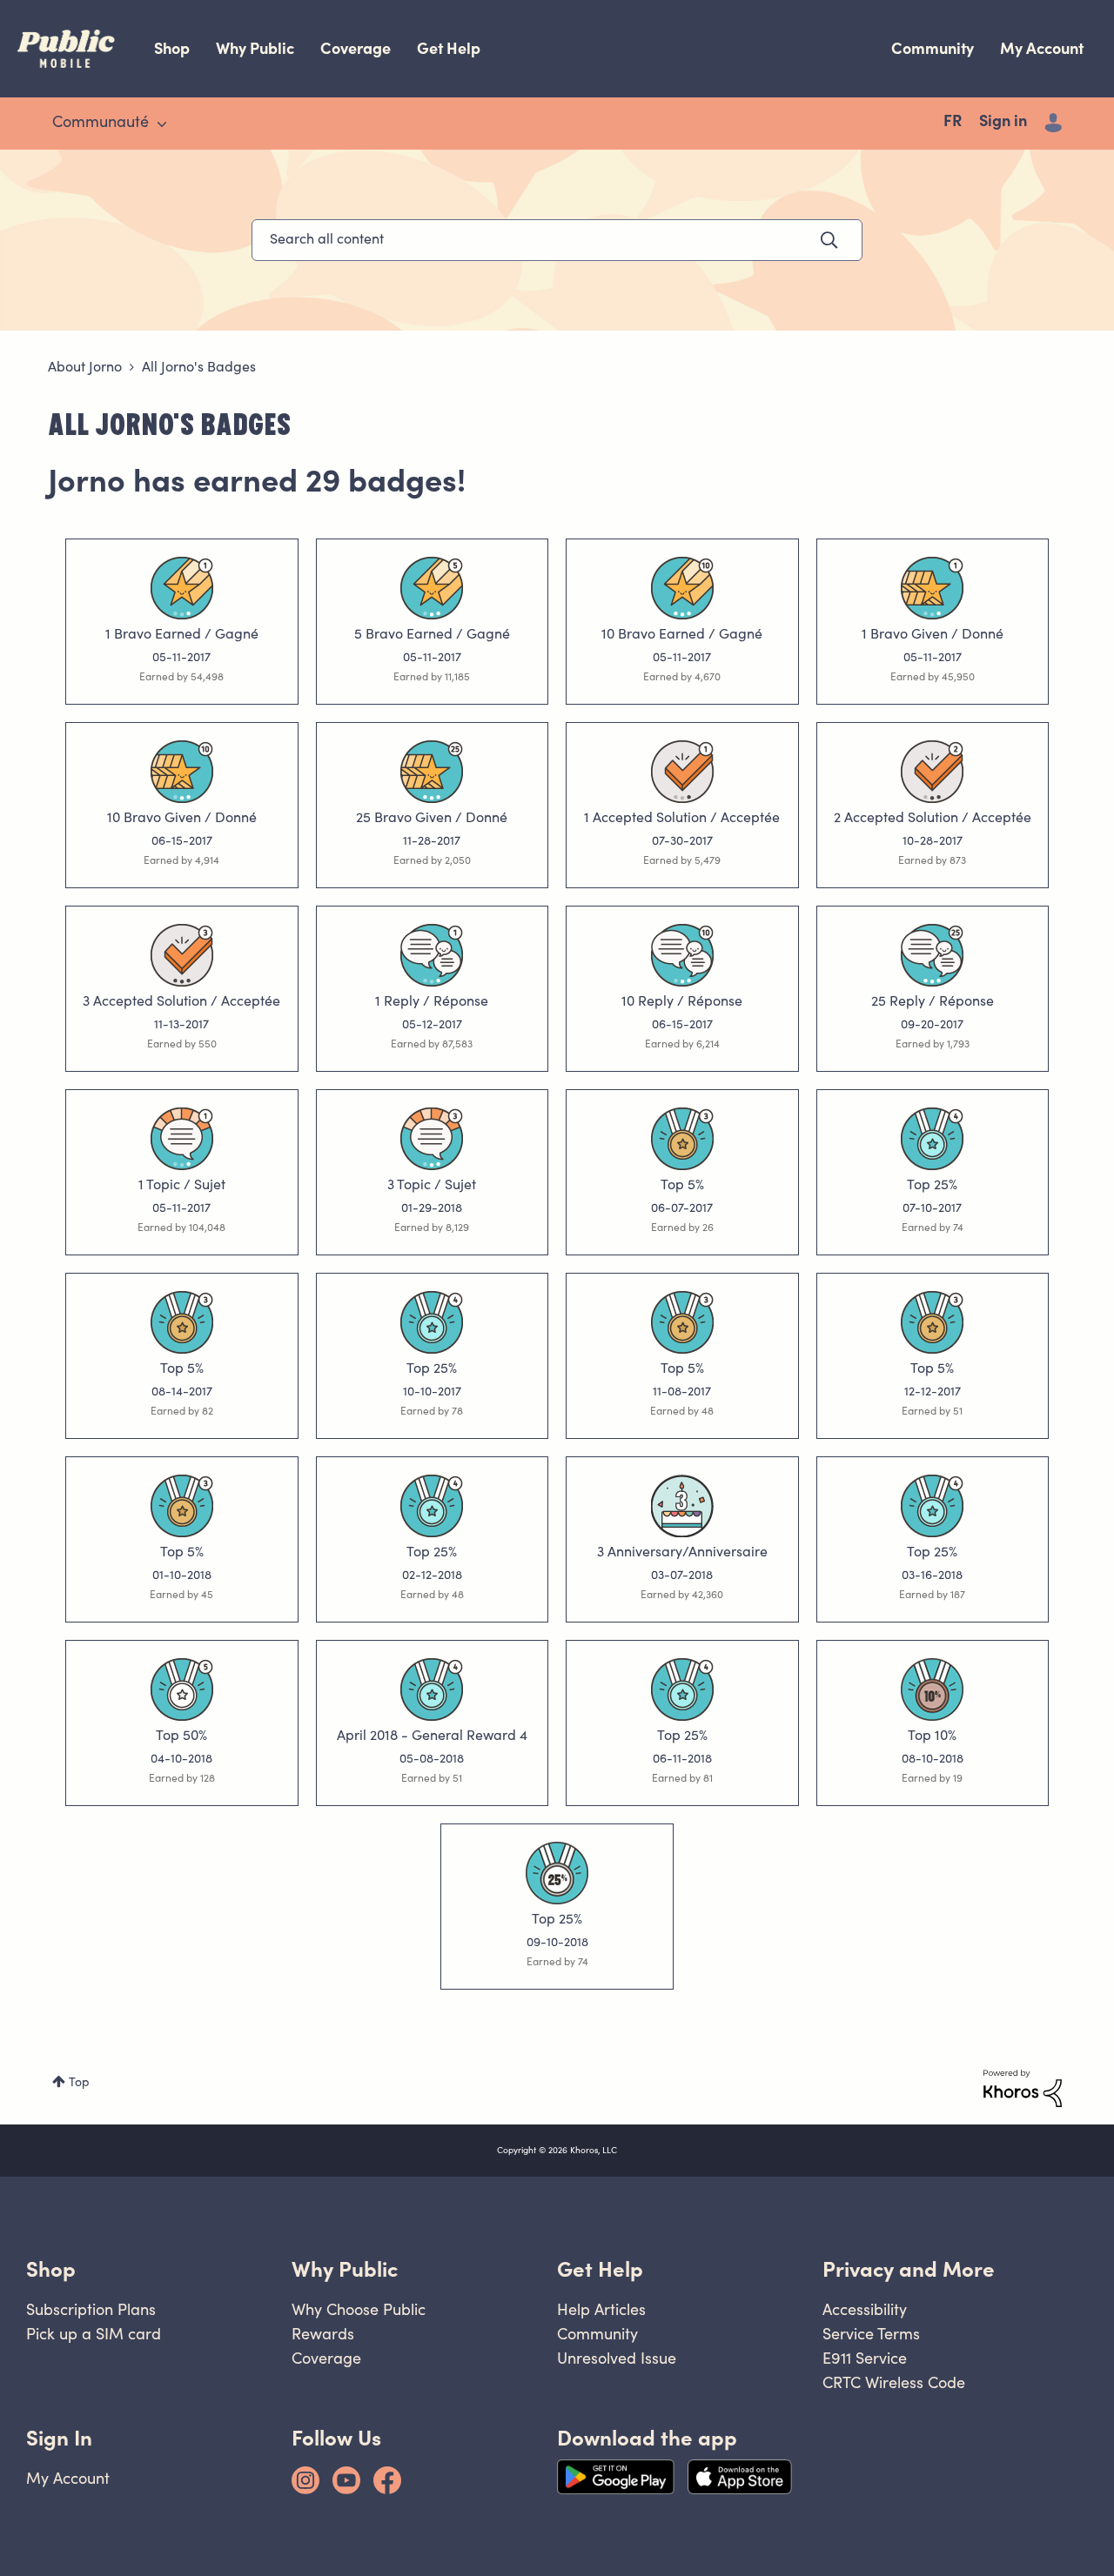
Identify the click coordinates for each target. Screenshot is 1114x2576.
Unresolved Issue (617, 2358)
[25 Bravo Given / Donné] (432, 772)
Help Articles (601, 2309)
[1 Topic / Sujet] (182, 1139)
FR (953, 123)
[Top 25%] (932, 1139)
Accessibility (865, 2309)
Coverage (356, 48)
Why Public (255, 48)
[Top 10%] (932, 1689)
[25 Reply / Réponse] (932, 955)
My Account (1042, 48)
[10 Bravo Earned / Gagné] (682, 588)
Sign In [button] (59, 2438)
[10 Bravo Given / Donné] (182, 772)
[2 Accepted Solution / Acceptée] (932, 772)
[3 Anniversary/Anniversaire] (682, 1506)
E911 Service (865, 2358)
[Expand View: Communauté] (162, 124)
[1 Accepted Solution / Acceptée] (682, 772)
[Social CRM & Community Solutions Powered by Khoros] (1023, 2089)
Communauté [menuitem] (101, 124)
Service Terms (871, 2334)
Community (933, 48)
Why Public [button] (345, 2269)
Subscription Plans (91, 2309)
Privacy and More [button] (909, 2269)
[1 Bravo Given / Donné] (932, 588)
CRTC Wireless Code (894, 2382)
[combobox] (557, 240)
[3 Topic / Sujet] (432, 1139)
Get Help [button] (600, 2269)
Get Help (449, 48)
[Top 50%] (182, 1689)
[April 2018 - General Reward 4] (432, 1689)
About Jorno (85, 368)
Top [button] (79, 2084)
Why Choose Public (359, 2309)
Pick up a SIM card (94, 2334)
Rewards (323, 2334)
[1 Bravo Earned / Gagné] (182, 588)
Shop (172, 48)
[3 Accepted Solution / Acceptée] (182, 955)
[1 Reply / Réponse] (432, 955)
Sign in (1003, 123)
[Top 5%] (682, 1139)
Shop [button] (51, 2269)
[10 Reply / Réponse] (682, 955)
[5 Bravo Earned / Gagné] (432, 588)
